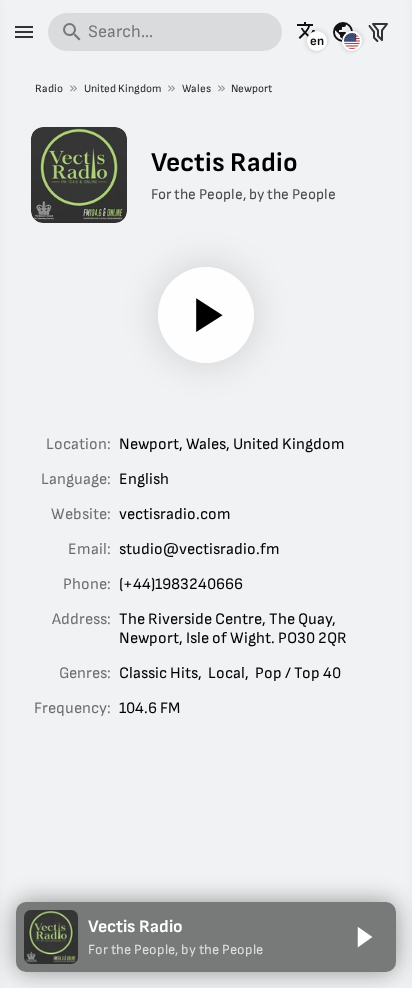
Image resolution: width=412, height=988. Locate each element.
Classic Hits (158, 673)
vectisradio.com (175, 514)
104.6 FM (149, 708)
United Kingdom (122, 88)
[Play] (206, 315)
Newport (251, 88)
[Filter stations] (378, 32)
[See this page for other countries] (343, 32)
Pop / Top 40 (298, 673)
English (144, 479)
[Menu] (24, 32)
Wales (196, 88)
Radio (49, 88)
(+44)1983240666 (181, 584)
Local (226, 673)
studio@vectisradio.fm (199, 549)
